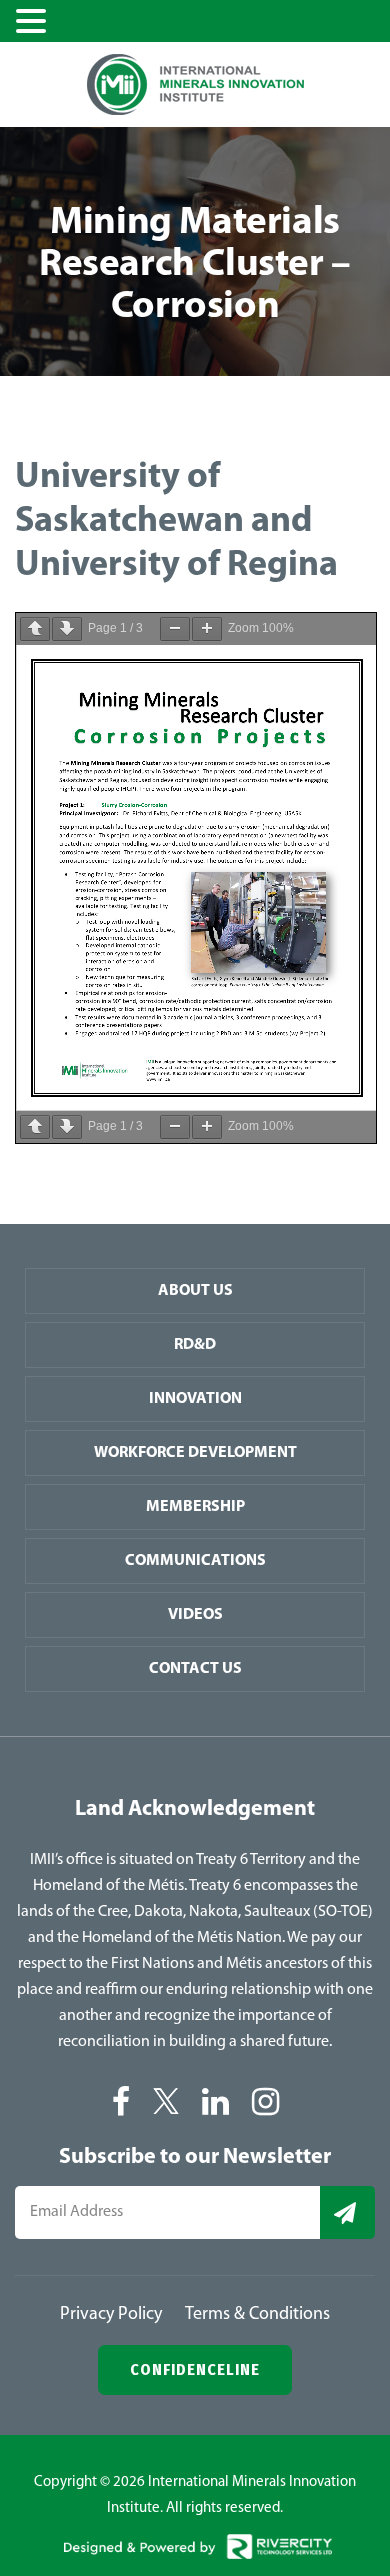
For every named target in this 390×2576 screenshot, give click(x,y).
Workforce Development (195, 1453)
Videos (195, 1615)
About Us (195, 1291)
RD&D (195, 1345)
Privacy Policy (111, 2315)
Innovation (195, 1399)
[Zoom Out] (175, 629)
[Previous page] (35, 629)
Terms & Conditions (257, 2315)
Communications (195, 1561)
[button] (34, 23)
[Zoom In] (207, 629)
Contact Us (195, 1669)
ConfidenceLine (195, 2369)
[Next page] (67, 629)
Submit (347, 2212)
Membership (195, 1507)
